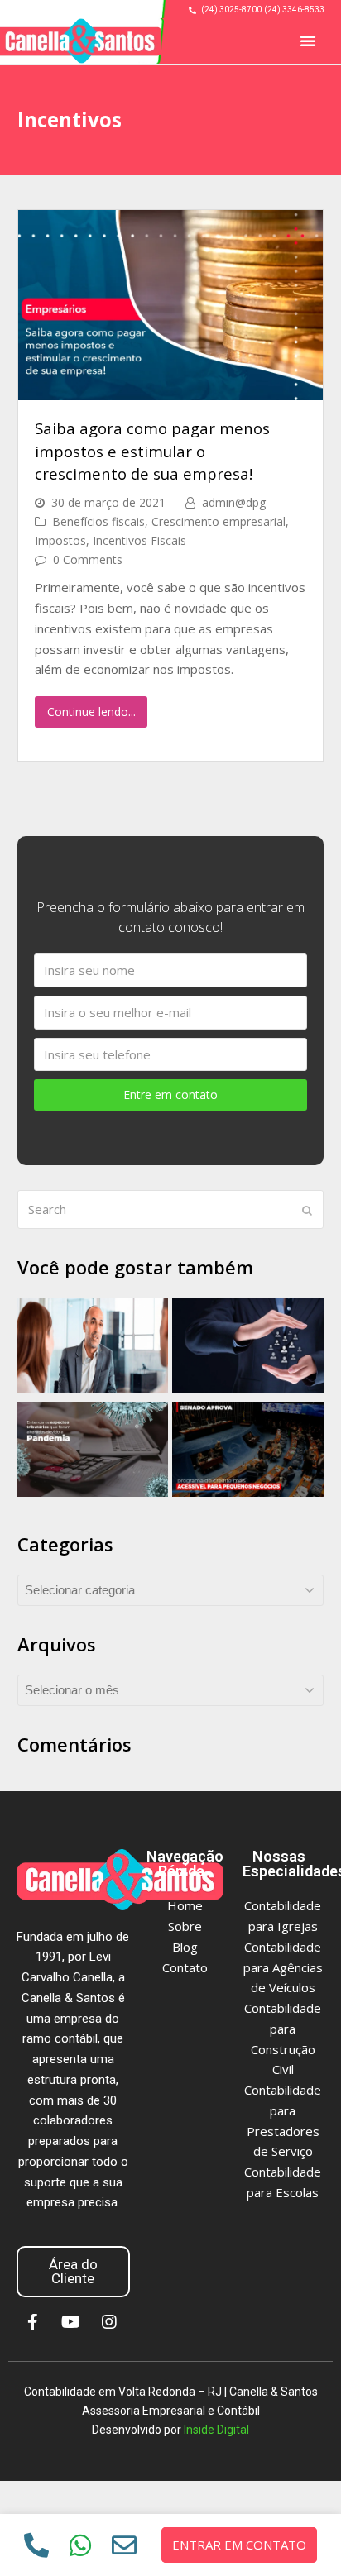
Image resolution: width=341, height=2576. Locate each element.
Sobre (185, 1926)
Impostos (60, 540)
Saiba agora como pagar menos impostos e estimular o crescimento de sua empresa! (152, 451)
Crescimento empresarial (219, 521)
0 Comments (88, 559)
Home (185, 1905)
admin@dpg (234, 502)
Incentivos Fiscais (139, 540)
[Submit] (307, 1210)
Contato (185, 1967)
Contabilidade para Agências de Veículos (283, 1967)
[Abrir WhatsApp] (307, 2534)
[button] (308, 41)
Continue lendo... (91, 712)
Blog (185, 1947)
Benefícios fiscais (98, 521)
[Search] (171, 1210)
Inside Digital (216, 2430)
